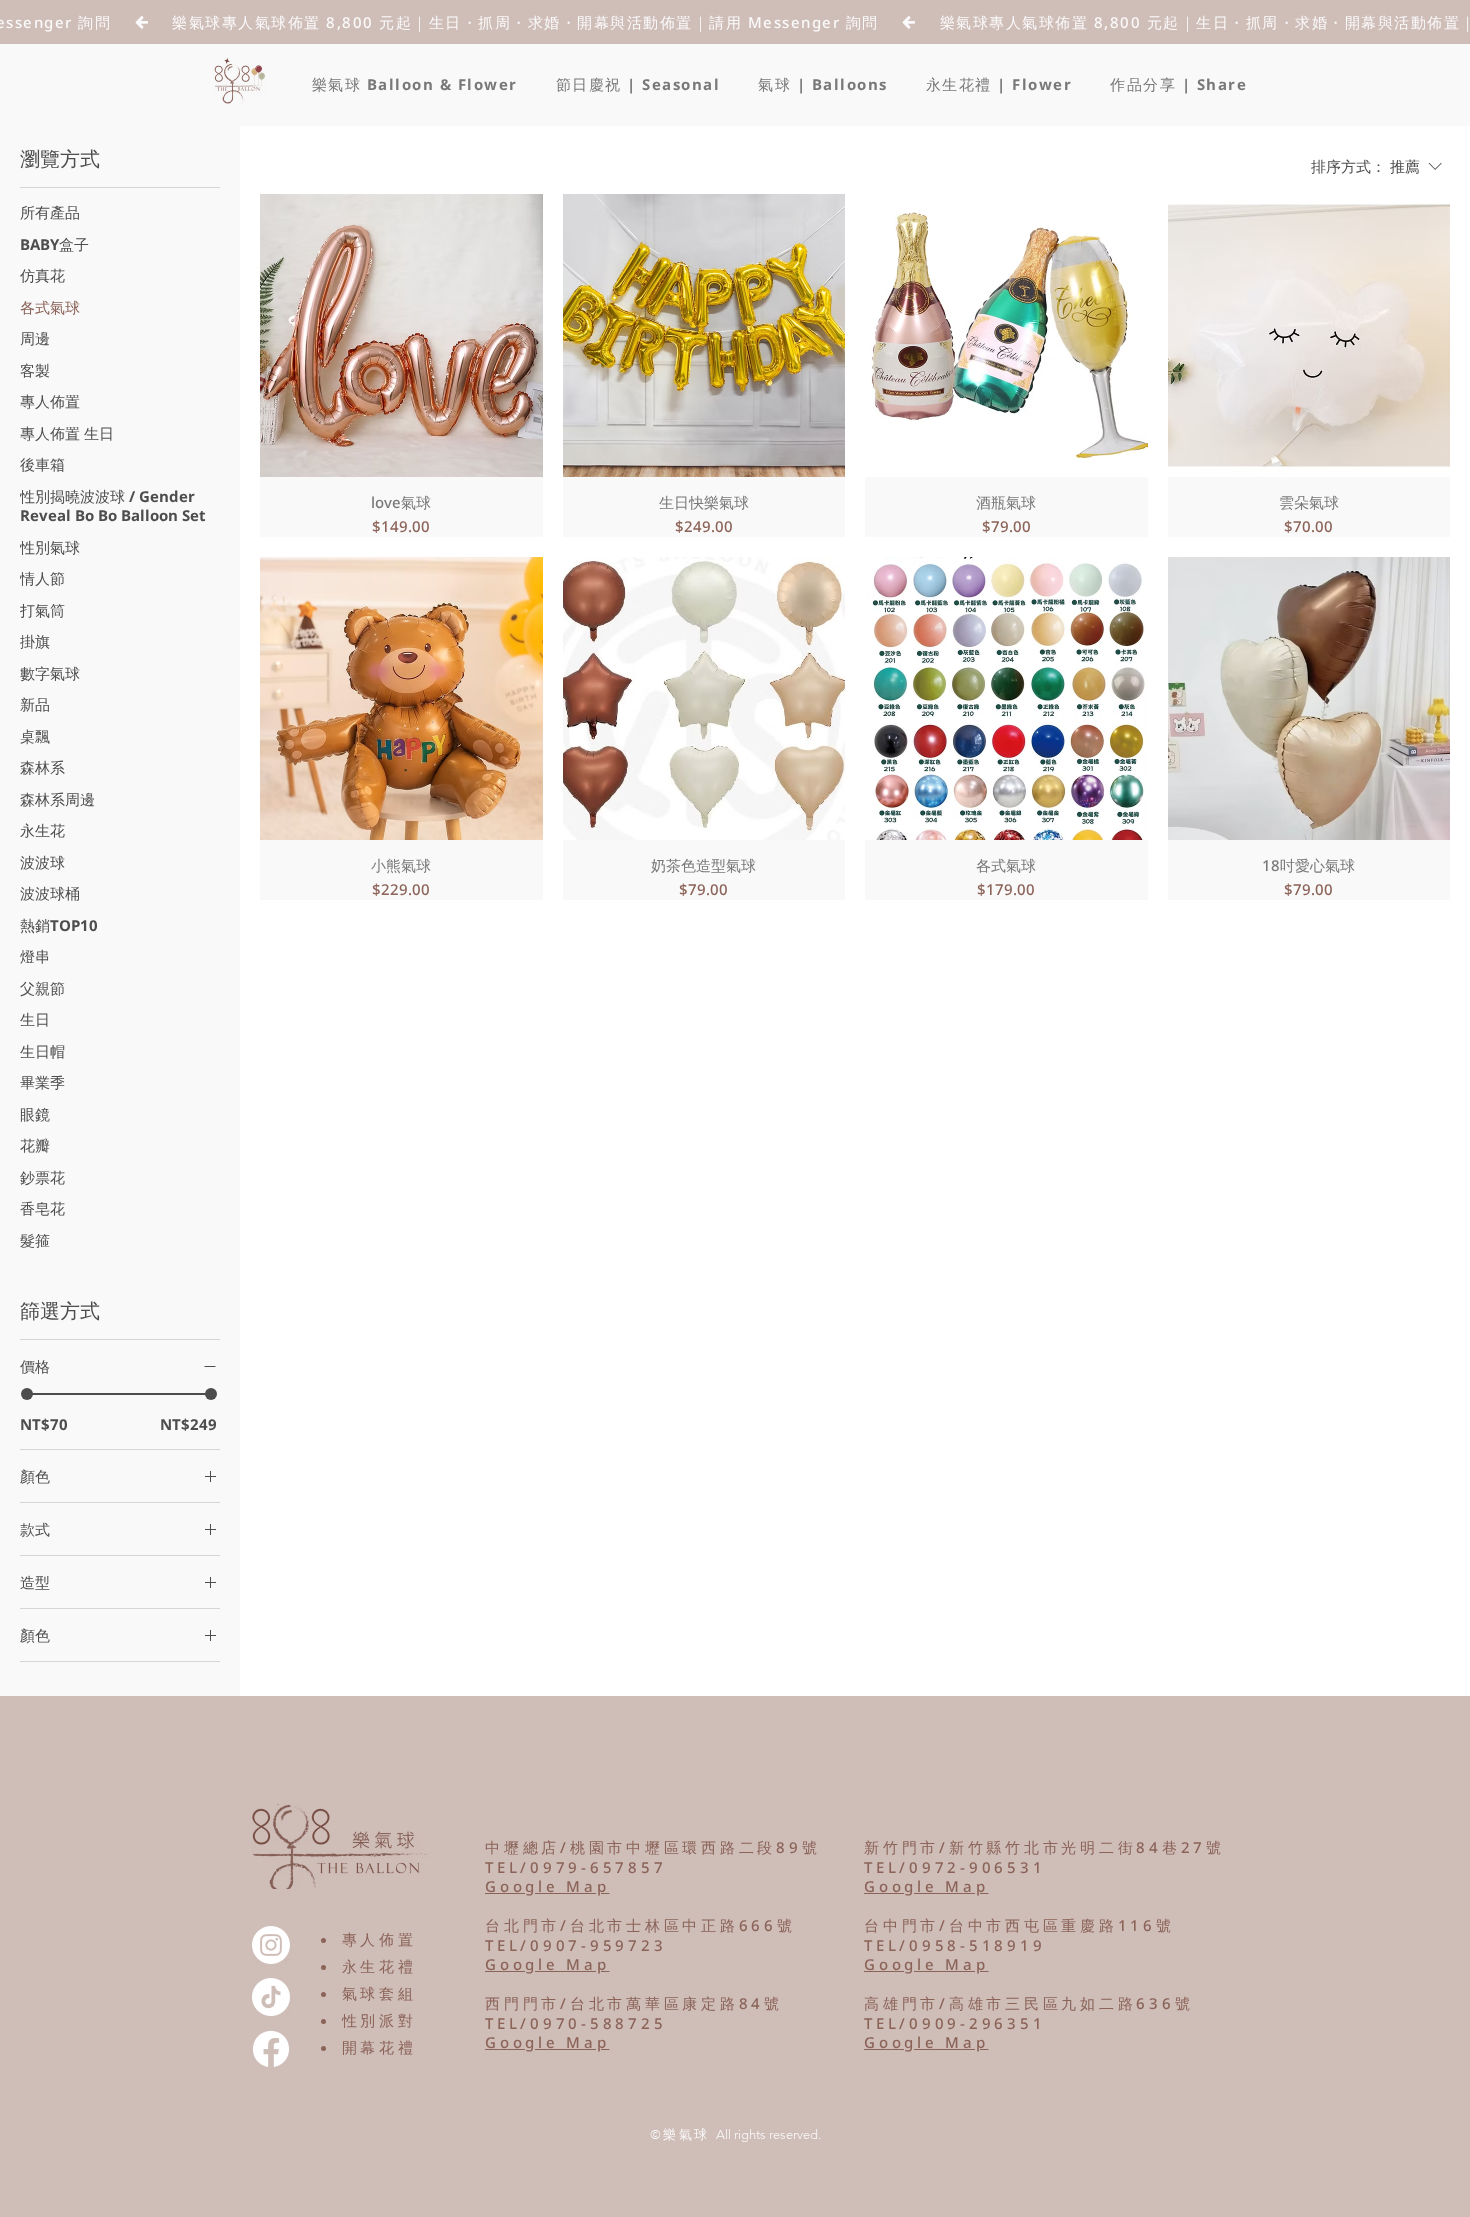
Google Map (547, 2042)
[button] (638, 84)
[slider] (27, 1394)
